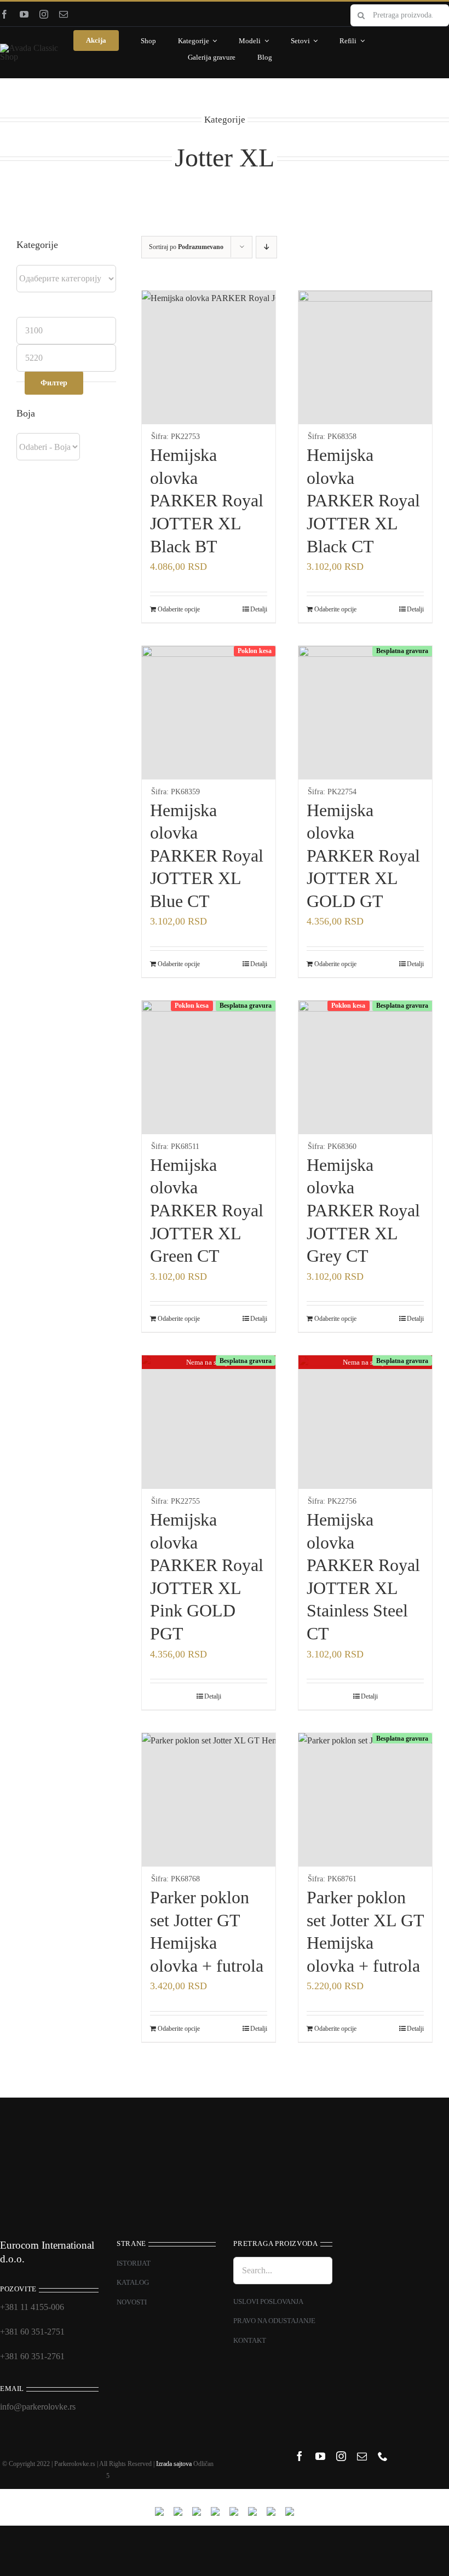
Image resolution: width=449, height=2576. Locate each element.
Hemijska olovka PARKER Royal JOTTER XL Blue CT (207, 856)
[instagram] (44, 14)
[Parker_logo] (34, 48)
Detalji (259, 609)
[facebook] (4, 14)
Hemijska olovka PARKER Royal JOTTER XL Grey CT (363, 1210)
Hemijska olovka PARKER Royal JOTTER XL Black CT (363, 500)
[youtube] (24, 14)
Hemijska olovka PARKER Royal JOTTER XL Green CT (207, 1210)
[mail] (64, 14)
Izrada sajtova (174, 2464)
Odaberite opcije (179, 609)
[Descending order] (266, 247)
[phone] (383, 2456)
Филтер (54, 383)
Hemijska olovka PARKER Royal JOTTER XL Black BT (207, 500)
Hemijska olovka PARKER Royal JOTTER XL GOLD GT (363, 856)
